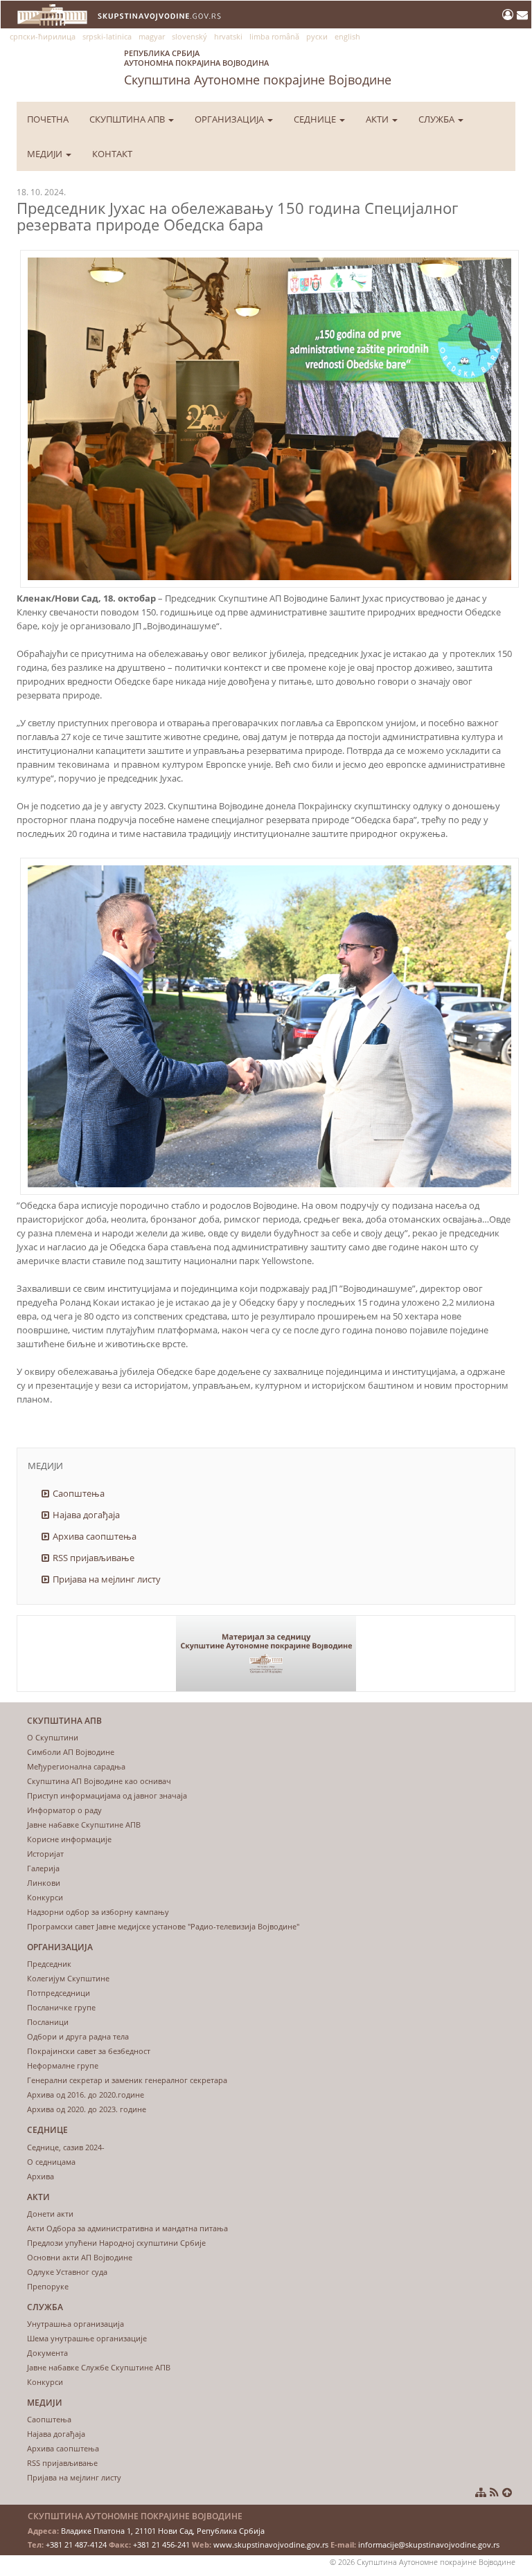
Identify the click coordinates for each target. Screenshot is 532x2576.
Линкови (44, 1883)
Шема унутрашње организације (87, 2338)
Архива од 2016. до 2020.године (86, 2095)
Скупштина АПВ (128, 119)
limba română (274, 36)
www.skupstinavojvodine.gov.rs (271, 2545)
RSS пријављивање (94, 1558)
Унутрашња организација (76, 2324)
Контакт (112, 154)
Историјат (45, 1854)
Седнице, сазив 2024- (66, 2147)
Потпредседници (59, 1993)
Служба (437, 119)
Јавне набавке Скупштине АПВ (84, 1825)
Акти (378, 119)
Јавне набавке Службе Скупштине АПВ (99, 2367)
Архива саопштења (95, 1536)
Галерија (43, 1868)
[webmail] (522, 15)
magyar (152, 36)
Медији (46, 154)
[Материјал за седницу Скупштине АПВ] (266, 1654)
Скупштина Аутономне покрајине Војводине (258, 68)
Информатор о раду (64, 1810)
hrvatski (228, 36)
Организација (230, 119)
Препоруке (48, 2286)
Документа (47, 2353)
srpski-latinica (107, 36)
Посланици (48, 2022)
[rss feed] (494, 2492)
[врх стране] (507, 2492)
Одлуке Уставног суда (67, 2272)
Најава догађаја (86, 1515)
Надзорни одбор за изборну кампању (98, 1912)
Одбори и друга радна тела (78, 2036)
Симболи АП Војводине (71, 1752)
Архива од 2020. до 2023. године (87, 2109)
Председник (49, 1964)
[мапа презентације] (481, 2492)
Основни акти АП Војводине (80, 2257)
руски (317, 36)
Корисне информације (69, 1839)
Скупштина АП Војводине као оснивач (99, 1781)
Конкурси (45, 1897)
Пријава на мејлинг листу (107, 1579)
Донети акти (50, 2214)
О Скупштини (53, 1737)
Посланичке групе (61, 2007)
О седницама (51, 2162)
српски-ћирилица (43, 36)
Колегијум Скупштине (68, 1978)
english (347, 36)
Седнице (316, 119)
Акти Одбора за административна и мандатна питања (127, 2228)
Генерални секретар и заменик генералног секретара (127, 2080)
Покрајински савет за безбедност (89, 2051)
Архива (41, 2176)
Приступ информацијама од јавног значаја (107, 1795)
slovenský (189, 36)
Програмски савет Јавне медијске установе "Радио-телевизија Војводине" (163, 1926)
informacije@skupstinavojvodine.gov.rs (429, 2545)
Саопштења (79, 1493)
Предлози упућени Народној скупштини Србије (116, 2243)
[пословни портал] (509, 15)
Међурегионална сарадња (76, 1766)
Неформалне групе (63, 2065)
